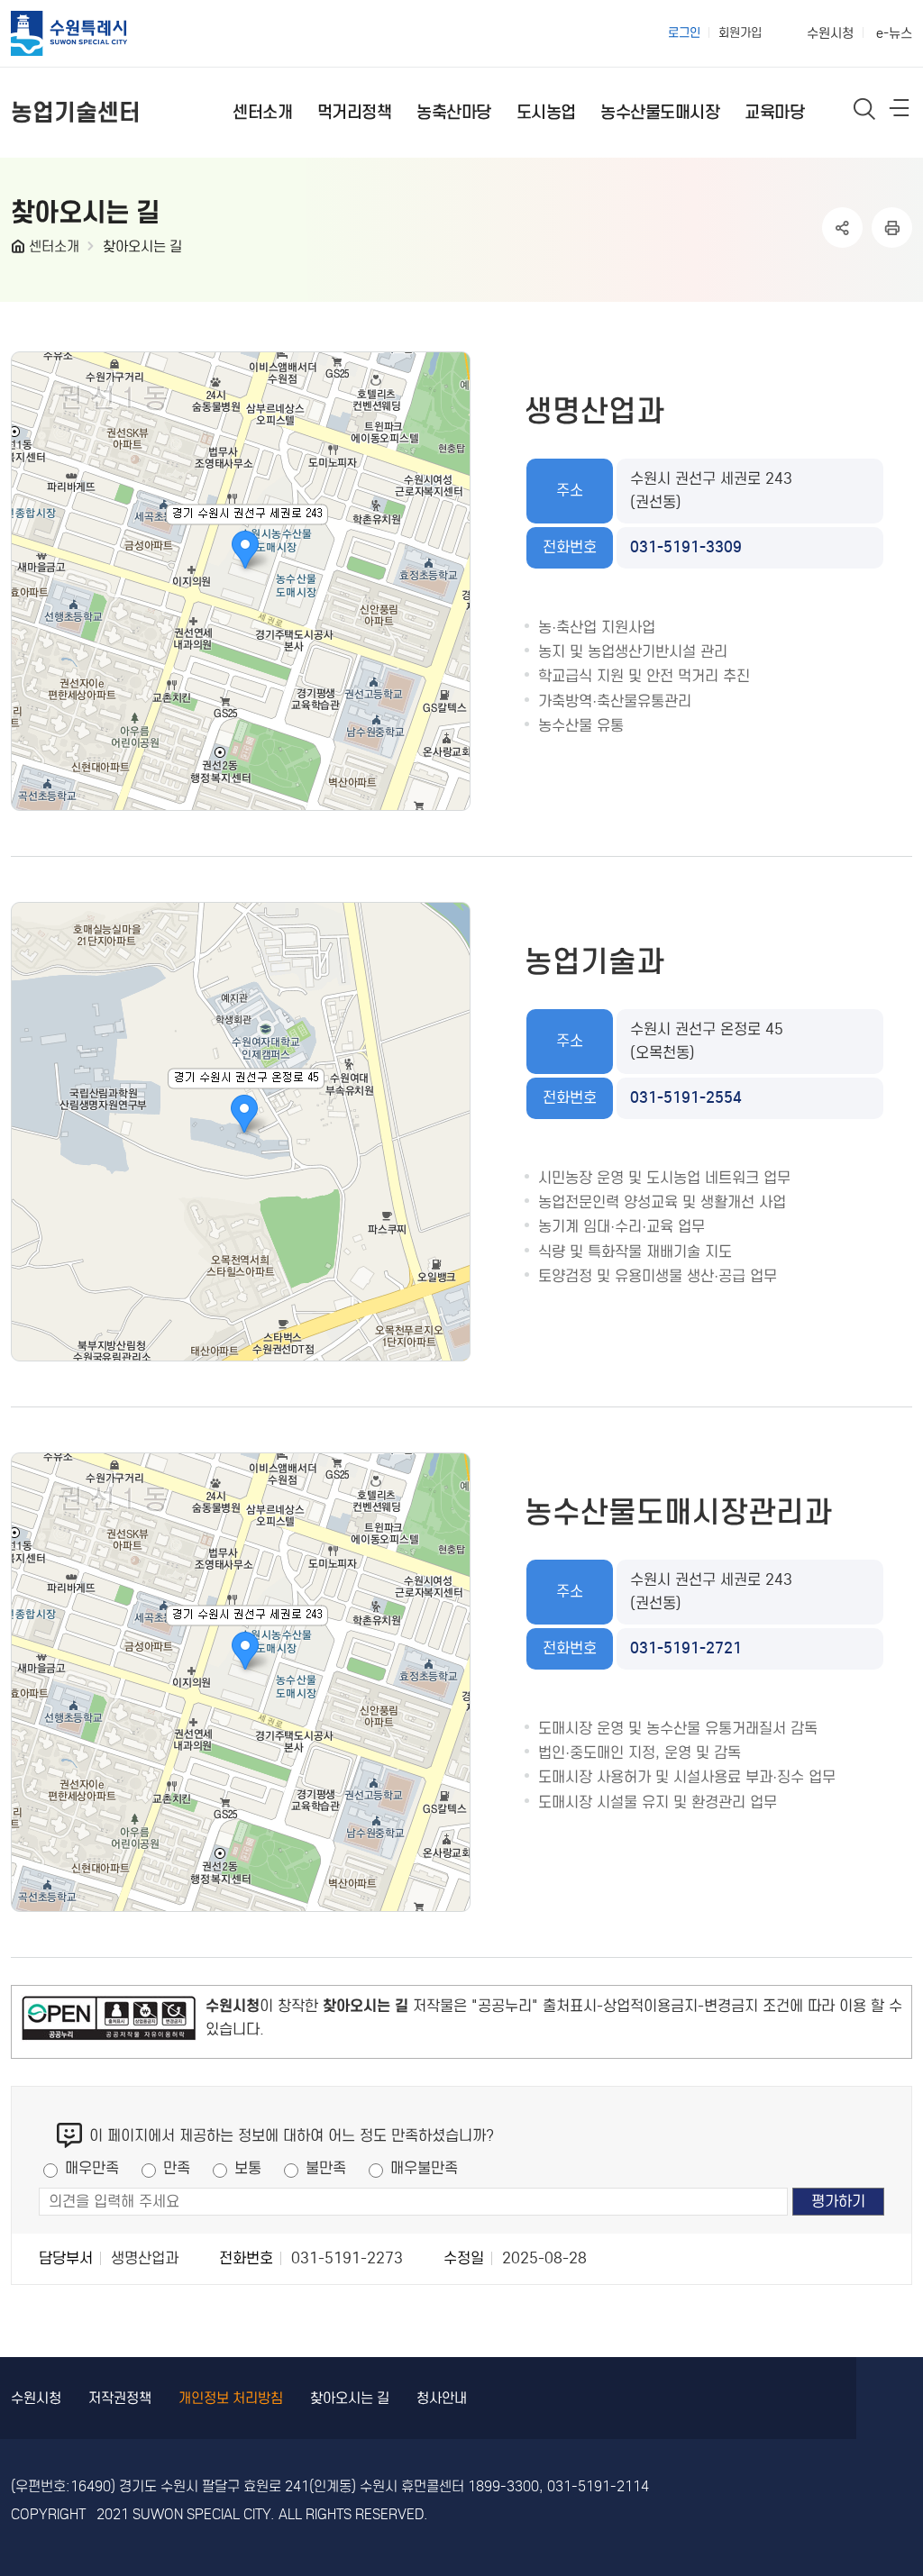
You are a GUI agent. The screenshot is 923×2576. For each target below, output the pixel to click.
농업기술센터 (76, 112)
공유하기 (842, 228)
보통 (248, 2168)
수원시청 (830, 33)
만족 (177, 2168)
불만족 (326, 2168)
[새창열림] (109, 2022)
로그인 (684, 33)
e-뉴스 (894, 33)
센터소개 (54, 246)
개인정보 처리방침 (231, 2398)
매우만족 (92, 2168)
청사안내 (442, 2398)
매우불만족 (424, 2168)
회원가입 (740, 33)
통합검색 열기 (865, 109)
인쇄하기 (892, 228)
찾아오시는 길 (142, 246)
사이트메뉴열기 (900, 112)
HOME (20, 250)
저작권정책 (120, 2398)
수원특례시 (85, 33)
